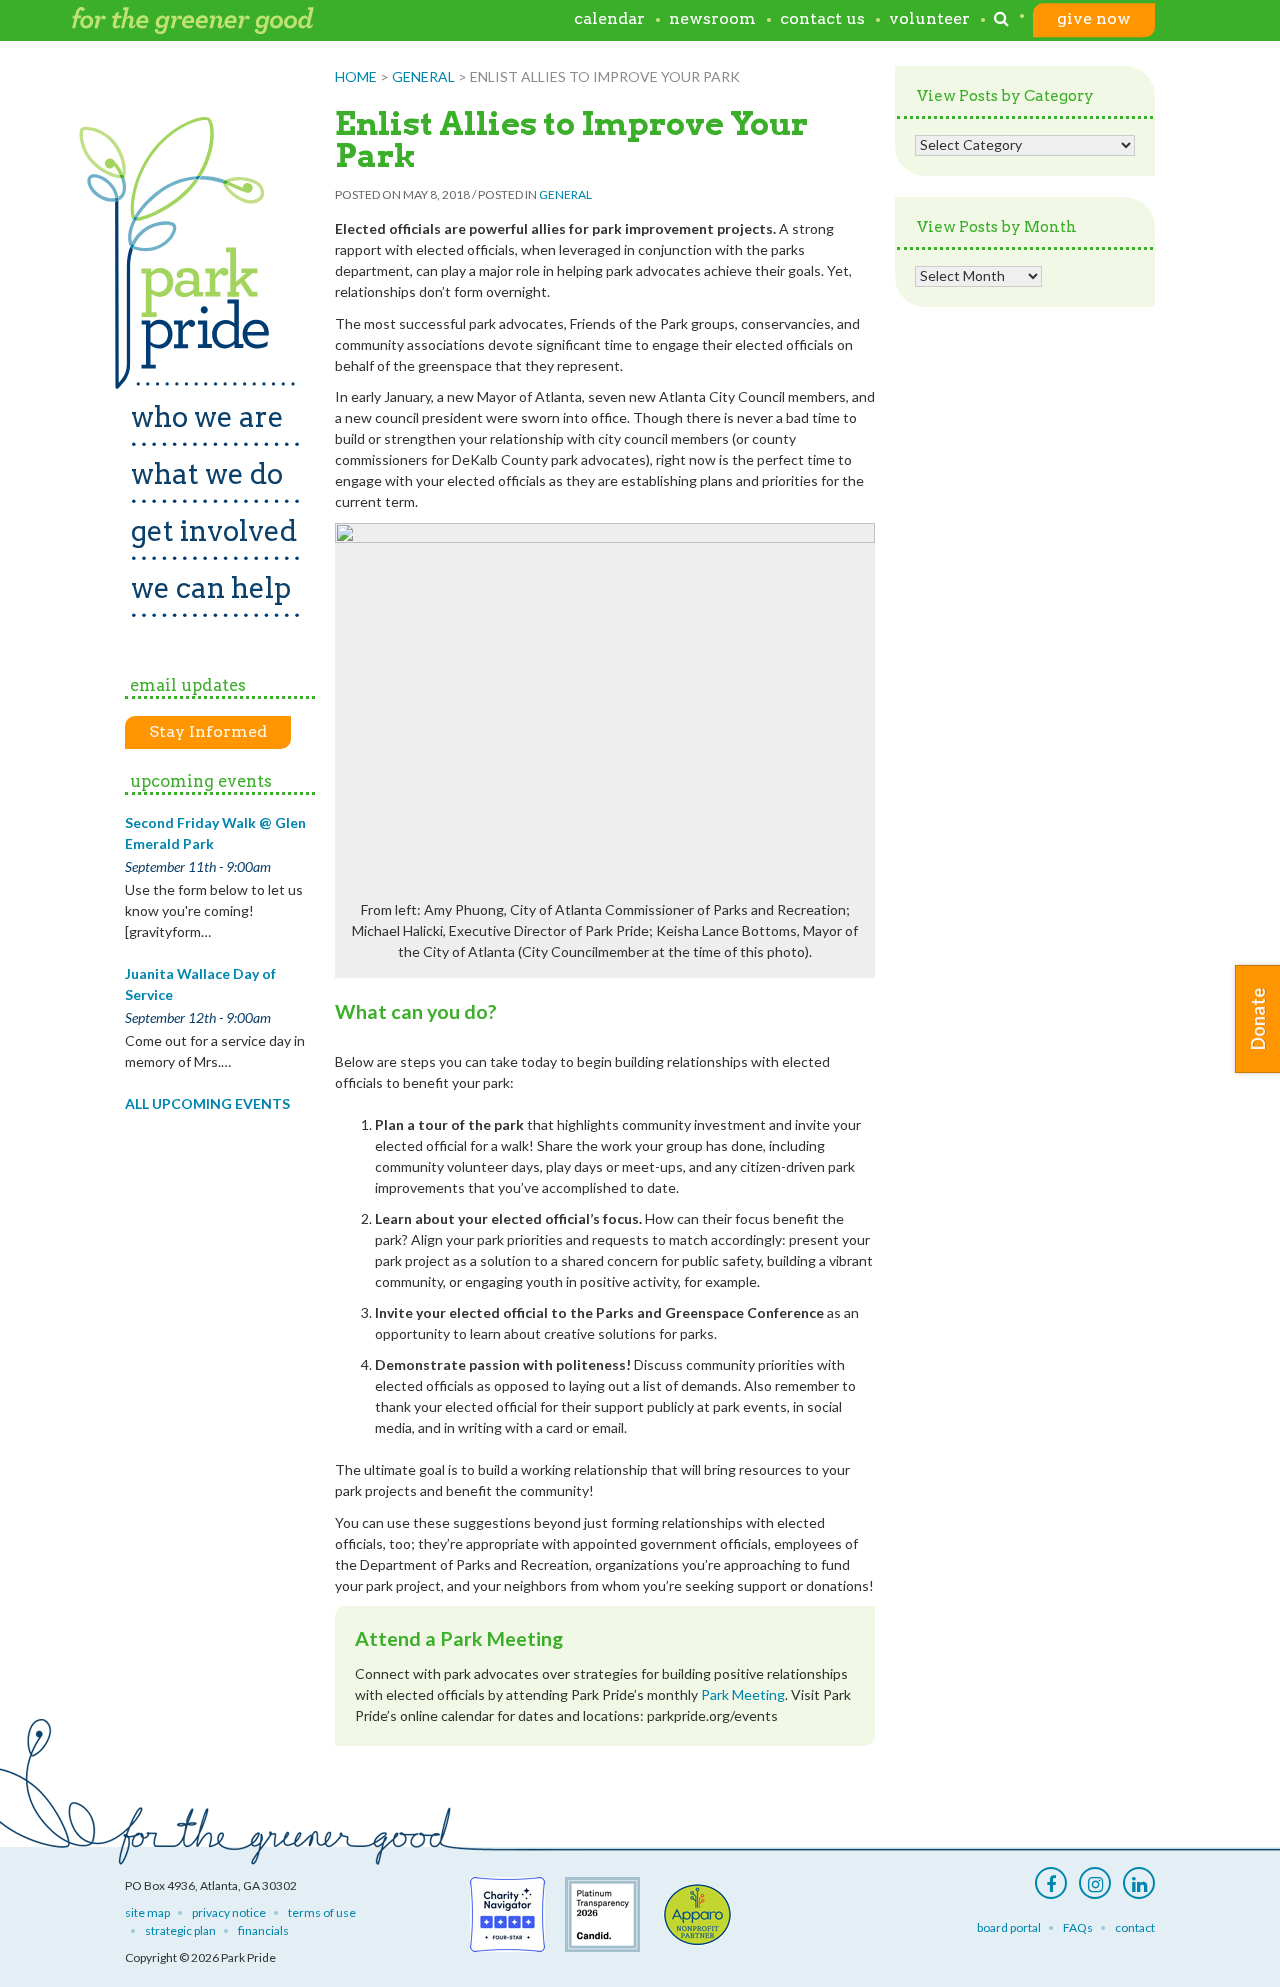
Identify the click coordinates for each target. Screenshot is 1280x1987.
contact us (822, 19)
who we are (207, 417)
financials (263, 1930)
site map (147, 1912)
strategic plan (180, 1930)
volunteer (929, 19)
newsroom (712, 19)
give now (1094, 19)
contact (1135, 1927)
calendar (609, 19)
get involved (214, 531)
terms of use (322, 1912)
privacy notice (229, 1912)
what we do (207, 474)
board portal (1009, 1927)
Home (356, 76)
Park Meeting (743, 1694)
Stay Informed (208, 731)
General (423, 76)
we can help (211, 588)
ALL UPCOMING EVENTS (207, 1103)
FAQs (1078, 1927)
